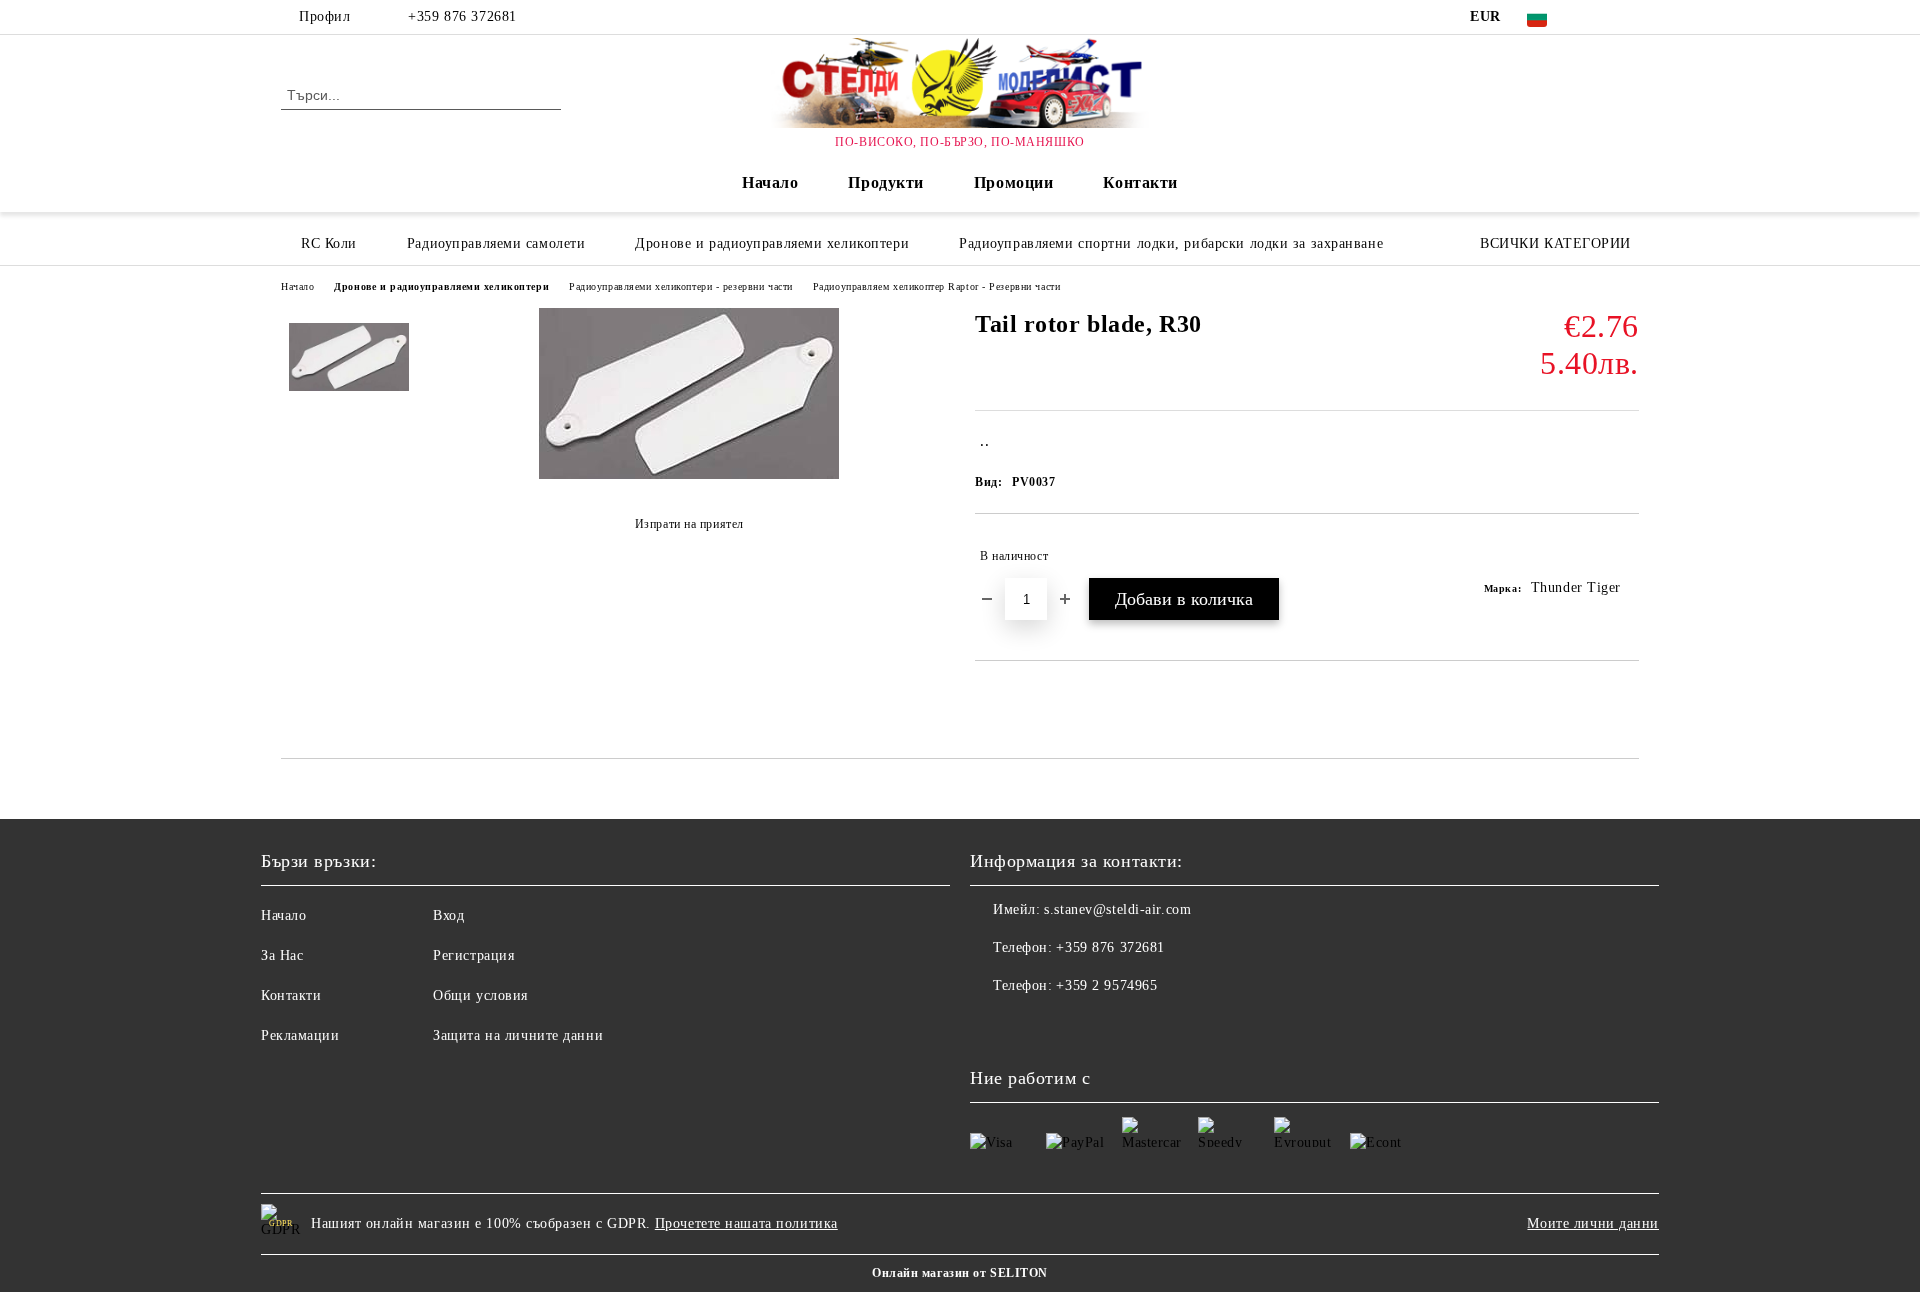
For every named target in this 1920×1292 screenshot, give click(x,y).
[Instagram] (1628, 17)
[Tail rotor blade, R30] (689, 474)
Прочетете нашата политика (746, 1223)
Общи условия (480, 995)
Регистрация (473, 955)
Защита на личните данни (518, 1035)
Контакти (1140, 182)
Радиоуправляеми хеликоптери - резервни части (681, 286)
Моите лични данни (1593, 1223)
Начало (770, 182)
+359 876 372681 (462, 16)
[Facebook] (1598, 17)
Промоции (1013, 182)
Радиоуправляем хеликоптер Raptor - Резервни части (936, 286)
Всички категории (1555, 243)
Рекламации (300, 1035)
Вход (448, 915)
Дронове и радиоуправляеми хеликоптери (441, 286)
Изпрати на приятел (689, 524)
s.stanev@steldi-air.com (1117, 909)
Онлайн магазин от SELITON (960, 1273)
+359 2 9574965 (1106, 985)
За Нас (282, 955)
